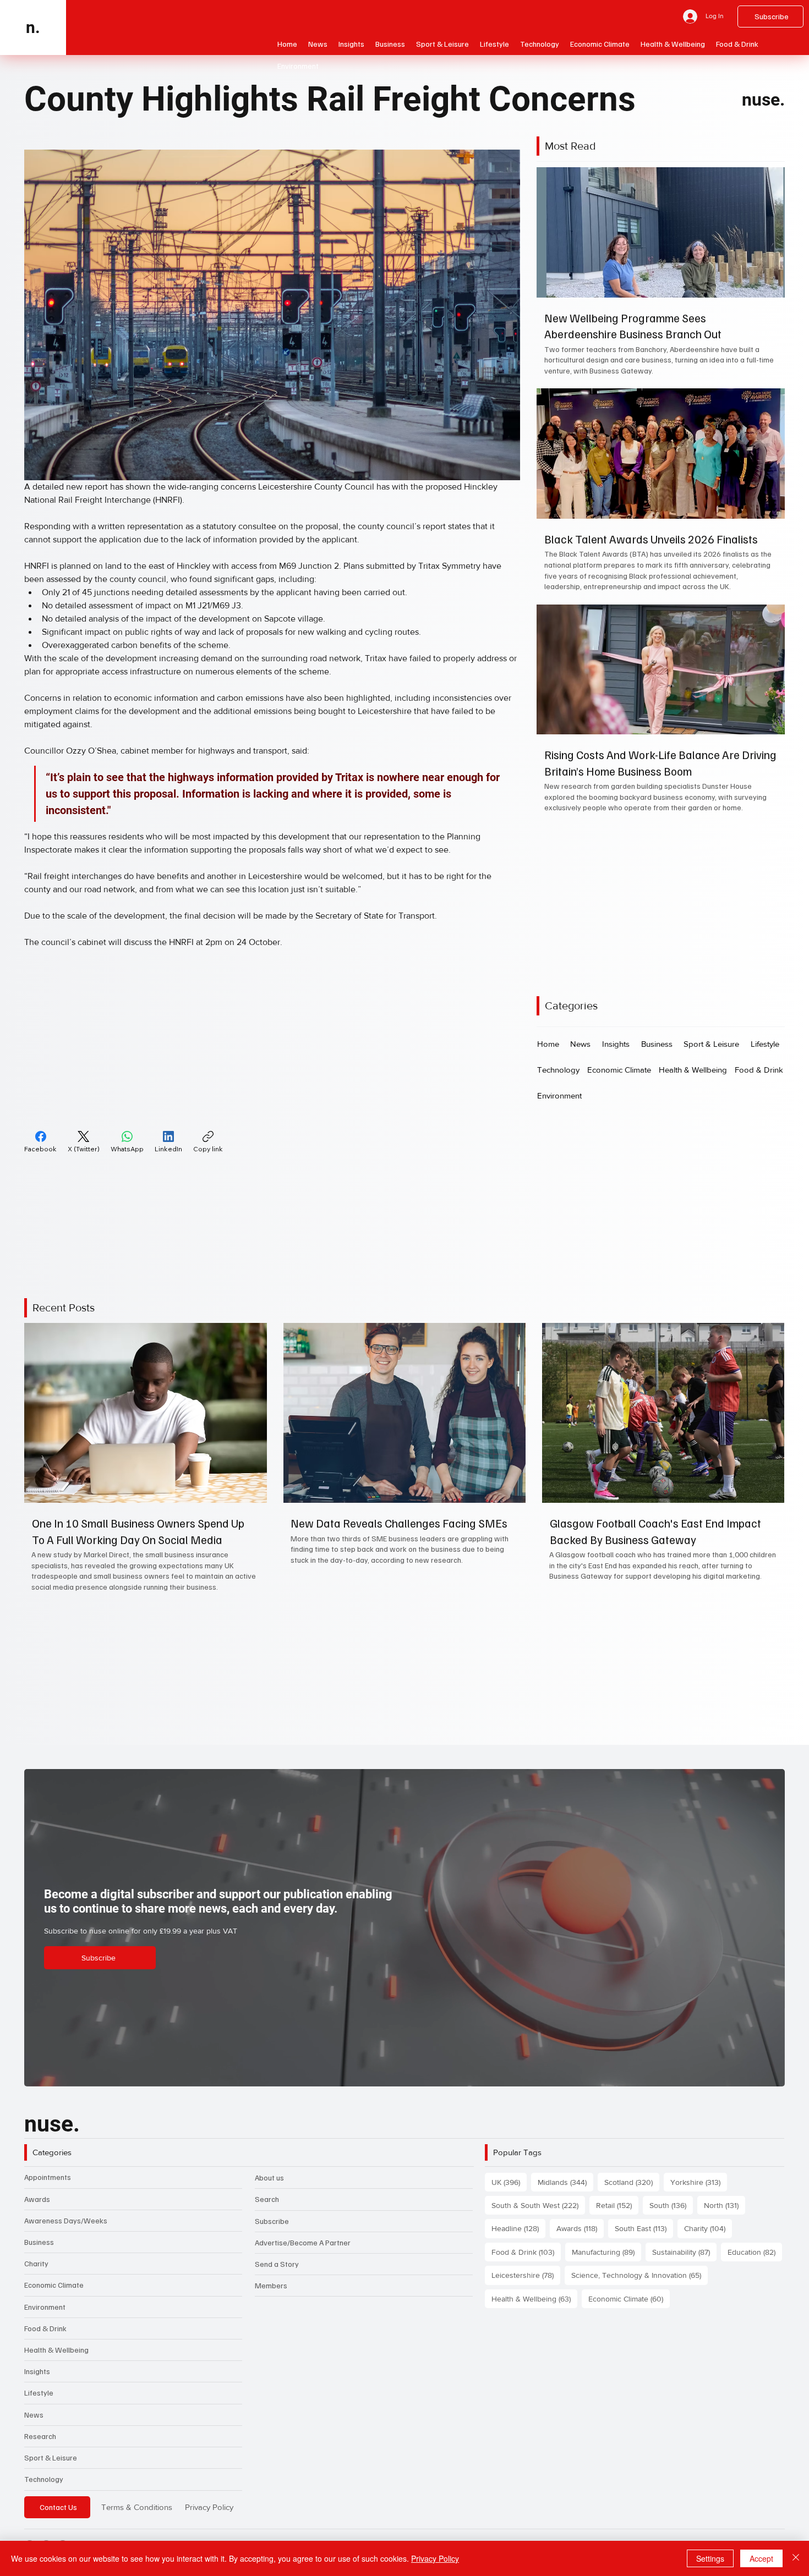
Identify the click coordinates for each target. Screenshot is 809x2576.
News (34, 2415)
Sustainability (684, 2252)
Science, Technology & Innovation (639, 2275)
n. (33, 27)
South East (644, 2228)
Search (267, 2199)
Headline (518, 2228)
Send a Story (277, 2264)
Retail (617, 2205)
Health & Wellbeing (56, 2350)
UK (509, 2182)
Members (271, 2285)
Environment (45, 2307)
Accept (761, 2558)
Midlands (565, 2182)
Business (39, 2242)
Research (40, 2436)
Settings (710, 2558)
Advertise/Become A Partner (303, 2242)
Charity (36, 2263)
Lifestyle (39, 2393)
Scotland (632, 2182)
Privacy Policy (209, 2507)
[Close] (796, 2558)
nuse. (763, 100)
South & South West (538, 2205)
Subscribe (272, 2221)
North (725, 2205)
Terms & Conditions (137, 2507)
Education (755, 2252)
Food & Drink (45, 2328)
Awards (37, 2199)
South (671, 2205)
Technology (44, 2479)
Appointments (48, 2177)
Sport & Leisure (51, 2457)
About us (269, 2177)
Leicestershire (526, 2275)
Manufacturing (606, 2252)
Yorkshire (699, 2182)
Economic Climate (54, 2285)
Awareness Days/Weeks (66, 2220)
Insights (37, 2371)
